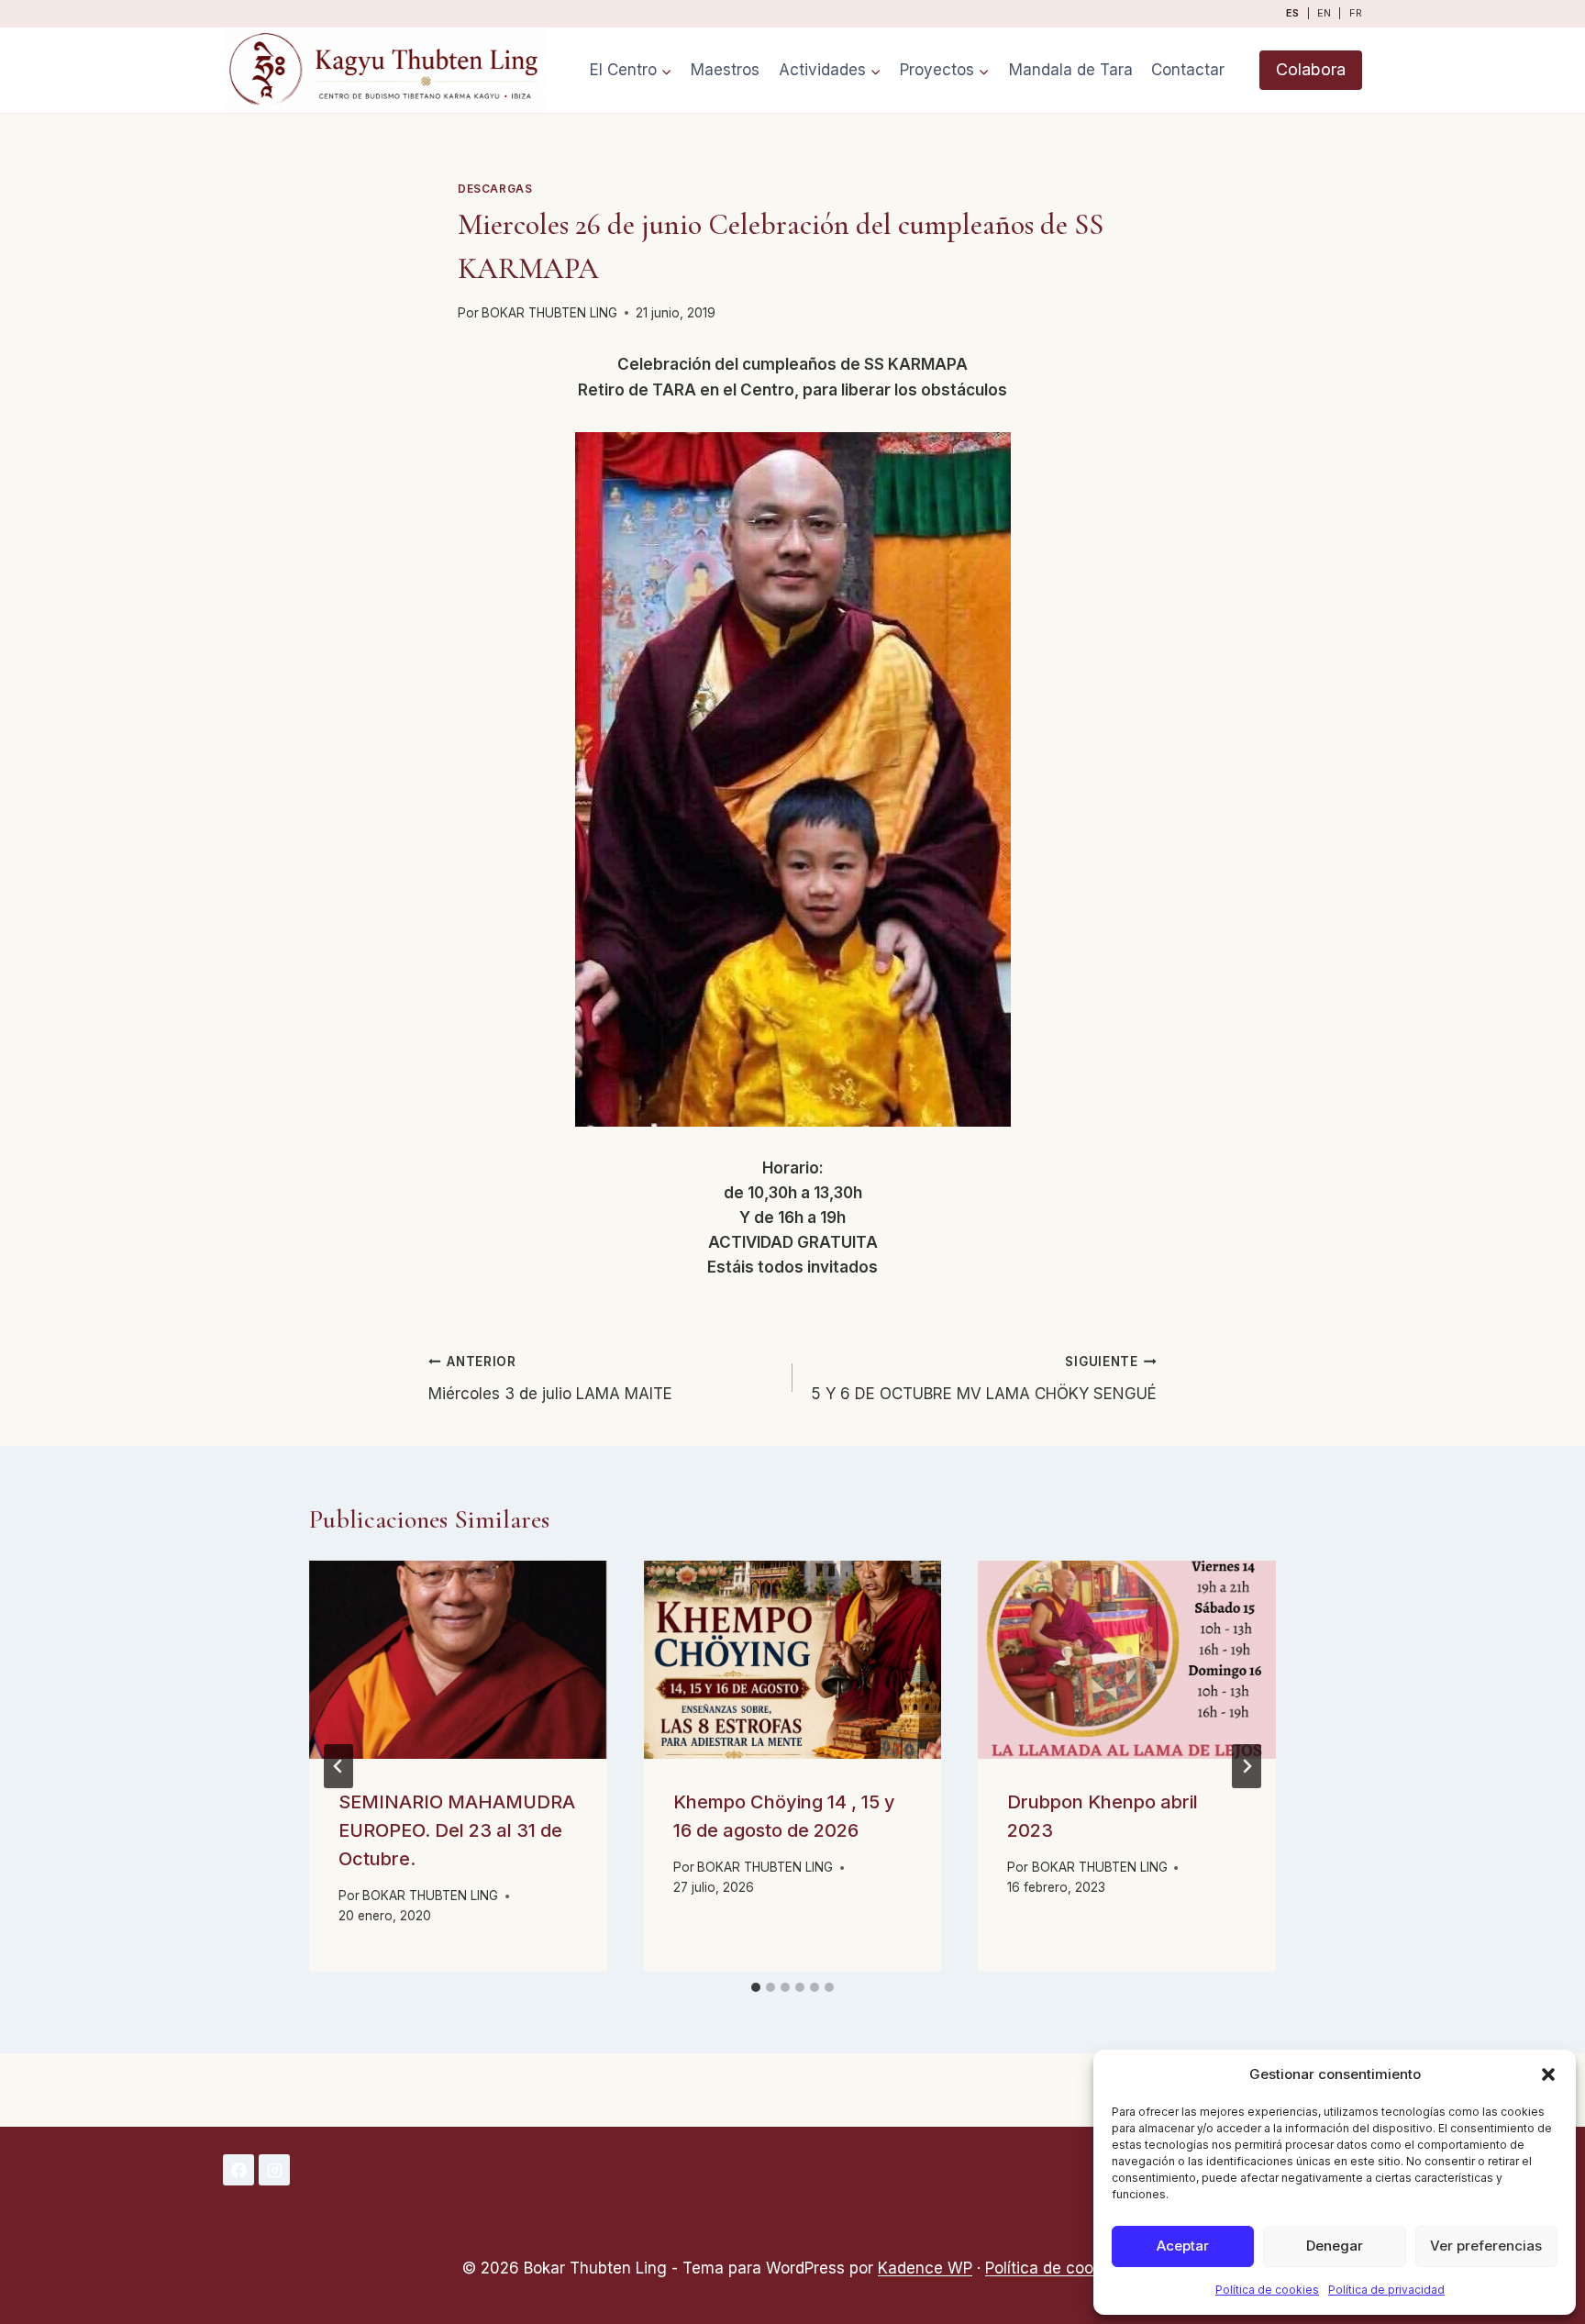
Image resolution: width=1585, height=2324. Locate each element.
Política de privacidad (1386, 2290)
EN (1324, 13)
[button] (1548, 2074)
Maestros (725, 70)
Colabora (1311, 69)
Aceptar (1183, 2246)
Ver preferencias (1486, 2246)
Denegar (1335, 2246)
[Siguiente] (1247, 1766)
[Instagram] (274, 2170)
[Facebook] (238, 2170)
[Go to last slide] (338, 1766)
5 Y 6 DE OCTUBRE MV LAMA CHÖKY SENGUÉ (984, 1379)
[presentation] (458, 1660)
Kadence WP (925, 2268)
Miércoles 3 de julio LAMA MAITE (550, 1379)
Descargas (495, 189)
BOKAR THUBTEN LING (549, 313)
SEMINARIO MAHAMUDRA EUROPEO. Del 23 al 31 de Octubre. (457, 1830)
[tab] (756, 1987)
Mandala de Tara (1071, 70)
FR (1356, 13)
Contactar (1188, 70)
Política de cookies (1267, 2290)
